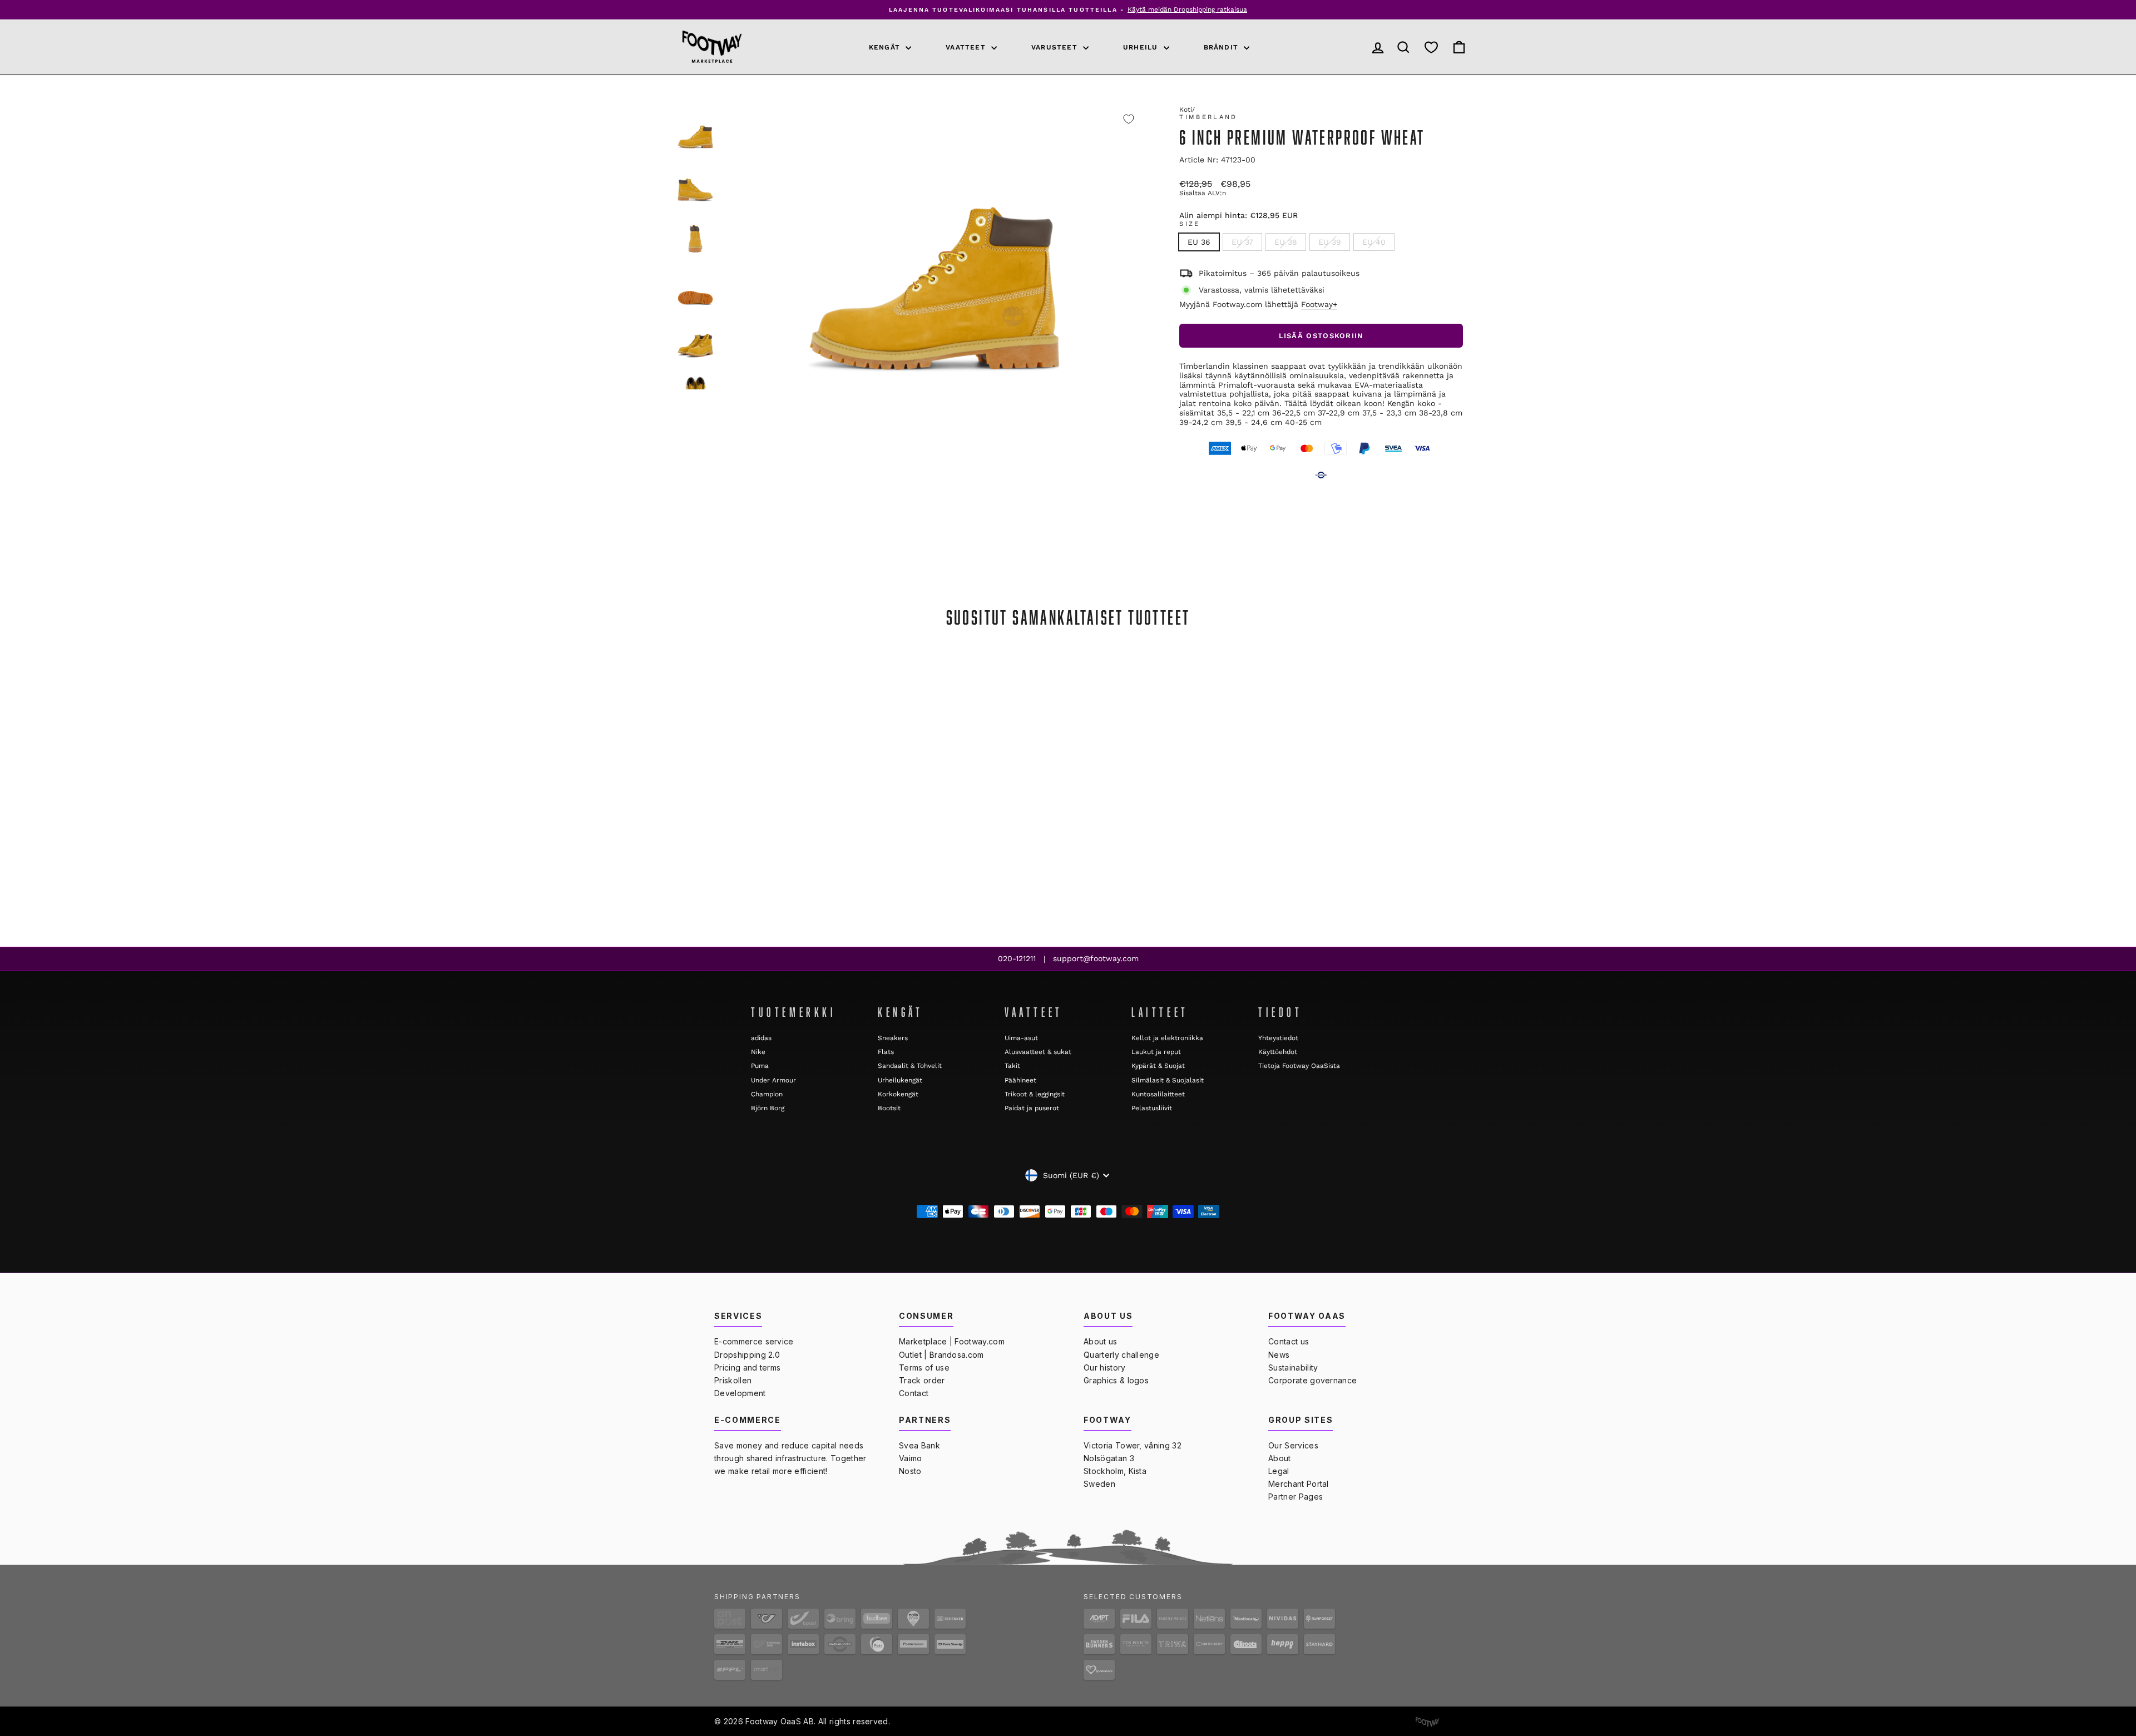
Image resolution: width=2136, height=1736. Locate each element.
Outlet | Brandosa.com (941, 1355)
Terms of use (924, 1367)
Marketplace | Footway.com (952, 1341)
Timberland (1208, 117)
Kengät (886, 47)
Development (740, 1393)
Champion (767, 1094)
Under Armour (773, 1080)
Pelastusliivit (1152, 1108)
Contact (914, 1393)
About (1280, 1458)
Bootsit (889, 1108)
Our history (1105, 1367)
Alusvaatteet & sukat (1038, 1052)
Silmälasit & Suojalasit (1168, 1080)
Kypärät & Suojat (1158, 1066)
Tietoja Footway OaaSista (1299, 1066)
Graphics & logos (1116, 1380)
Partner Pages (1296, 1497)
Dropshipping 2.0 (747, 1355)
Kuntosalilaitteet (1158, 1094)
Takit (1012, 1066)
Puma (760, 1066)
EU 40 (1374, 242)
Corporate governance (1312, 1380)
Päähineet (1020, 1080)
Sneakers (893, 1038)
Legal (1279, 1471)
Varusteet (1056, 47)
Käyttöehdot (1278, 1052)
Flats (886, 1052)
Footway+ (1319, 304)
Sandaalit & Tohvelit (910, 1066)
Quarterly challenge (1121, 1355)
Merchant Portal (1299, 1484)
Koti (1186, 110)
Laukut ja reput (1156, 1052)
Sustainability (1293, 1367)
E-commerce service (754, 1341)
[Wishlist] (1431, 47)
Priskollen (733, 1380)
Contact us (1289, 1341)
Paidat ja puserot (1032, 1108)
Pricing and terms (747, 1367)
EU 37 (1242, 242)
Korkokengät (898, 1094)
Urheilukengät (900, 1080)
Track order (922, 1380)
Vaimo (911, 1458)
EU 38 (1286, 242)
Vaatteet (967, 47)
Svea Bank (919, 1445)
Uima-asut (1021, 1038)
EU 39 (1330, 242)
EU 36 (1199, 242)
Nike (758, 1052)
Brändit (1223, 47)
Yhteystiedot (1278, 1038)
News (1279, 1355)
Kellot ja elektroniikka (1167, 1038)
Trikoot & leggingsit (1035, 1094)
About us (1101, 1341)
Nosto (910, 1471)
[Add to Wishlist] (1129, 119)
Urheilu (1142, 47)
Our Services (1293, 1445)
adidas (761, 1038)
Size (1190, 224)
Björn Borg (768, 1108)
